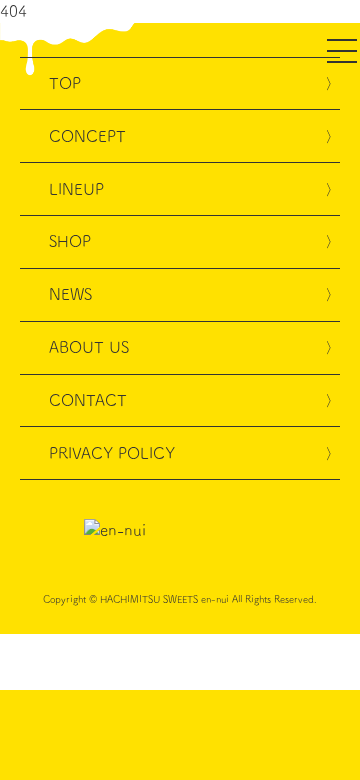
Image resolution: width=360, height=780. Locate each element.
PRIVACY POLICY (112, 453)
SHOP (70, 241)
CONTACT (88, 400)
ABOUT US (89, 347)
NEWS (70, 294)
